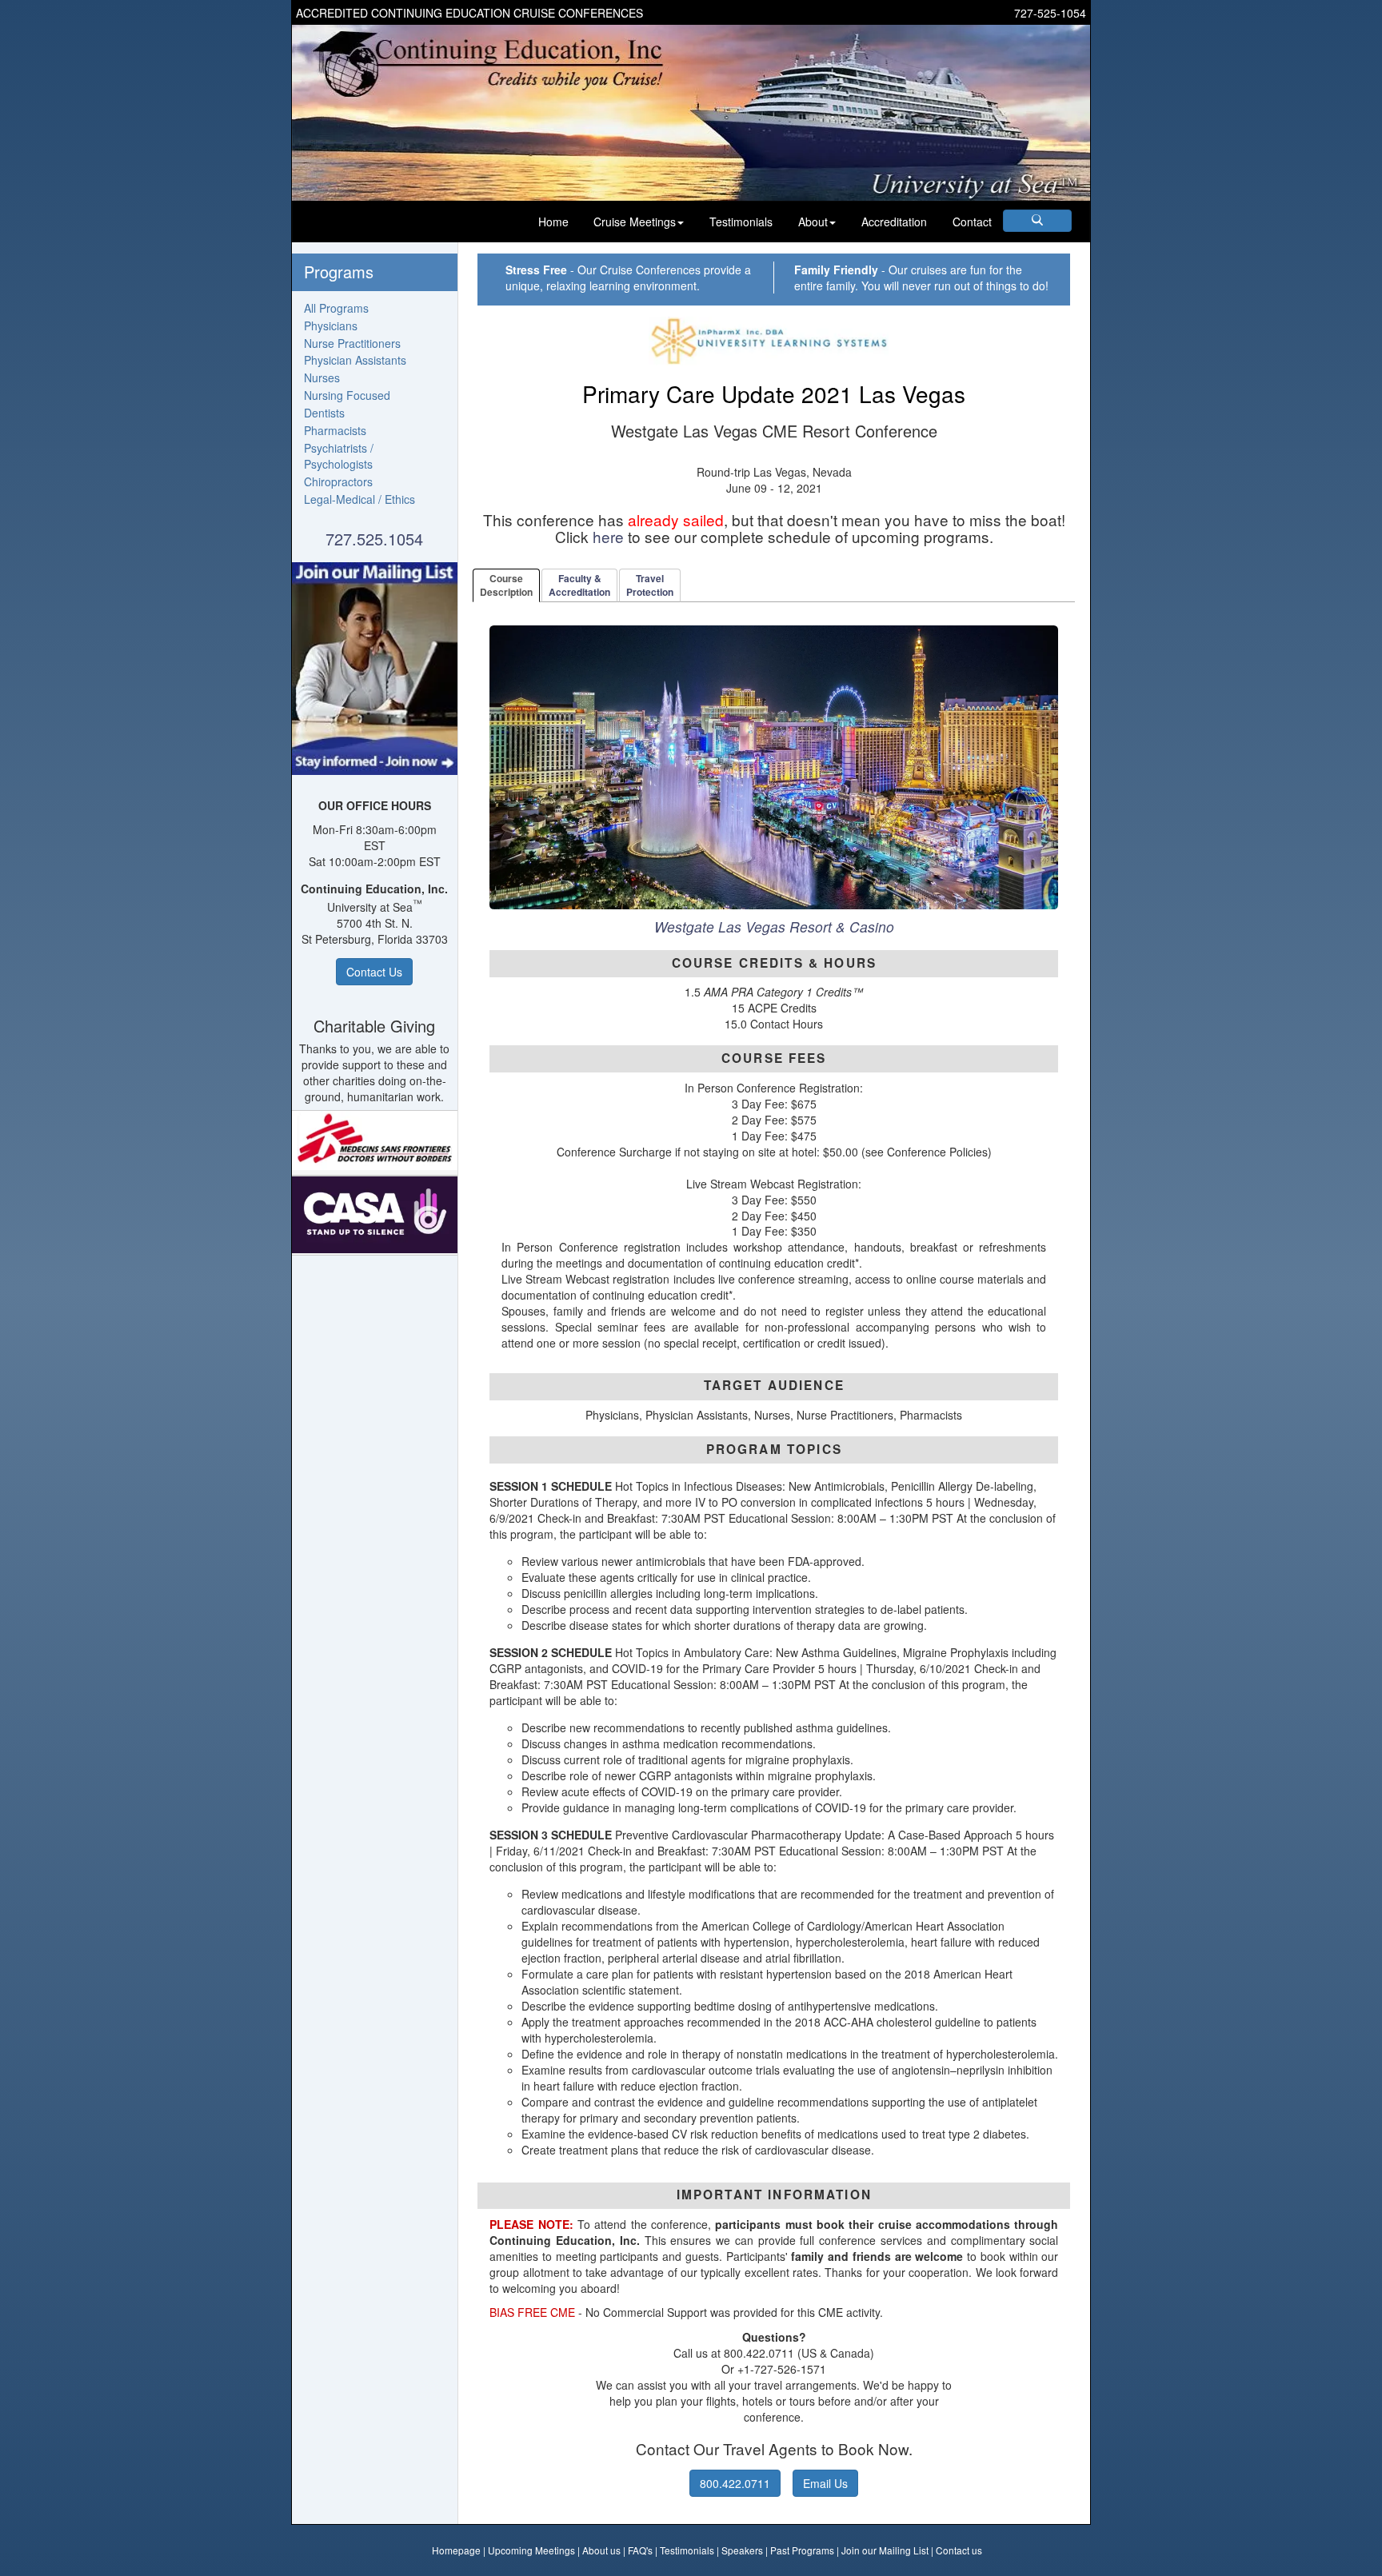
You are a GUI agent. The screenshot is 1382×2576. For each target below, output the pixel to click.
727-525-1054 (1050, 13)
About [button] (813, 222)
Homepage (456, 2550)
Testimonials (741, 222)
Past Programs (802, 2550)
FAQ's (640, 2550)
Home (553, 222)
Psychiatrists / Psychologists (339, 456)
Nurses (322, 377)
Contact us (959, 2550)
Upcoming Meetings (531, 2550)
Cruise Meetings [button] (635, 222)
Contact (972, 222)
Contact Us (374, 972)
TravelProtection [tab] (650, 585)
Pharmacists (335, 430)
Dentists (324, 413)
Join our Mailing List (885, 2550)
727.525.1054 (374, 539)
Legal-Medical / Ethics (359, 499)
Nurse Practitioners (352, 343)
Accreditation (894, 222)
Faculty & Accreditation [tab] (579, 585)
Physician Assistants (355, 360)
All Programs (336, 308)
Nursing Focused (347, 395)
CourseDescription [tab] (506, 585)
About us (601, 2550)
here (608, 536)
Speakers (742, 2550)
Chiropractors (338, 481)
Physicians (331, 325)
